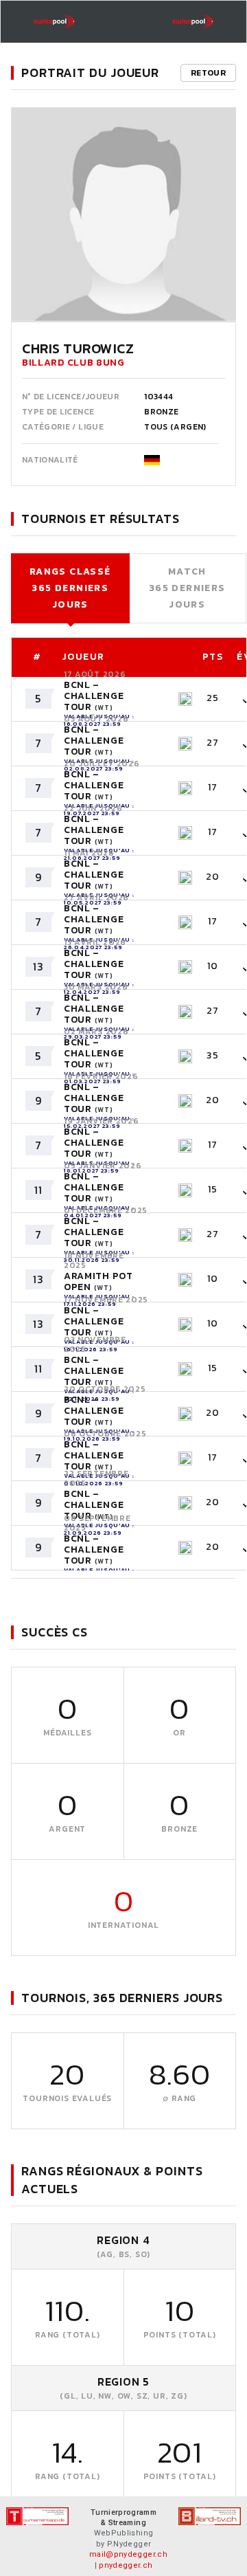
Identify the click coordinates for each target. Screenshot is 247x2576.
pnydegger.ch (126, 2565)
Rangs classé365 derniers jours (70, 588)
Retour (208, 73)
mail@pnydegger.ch (128, 2554)
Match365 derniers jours (187, 588)
